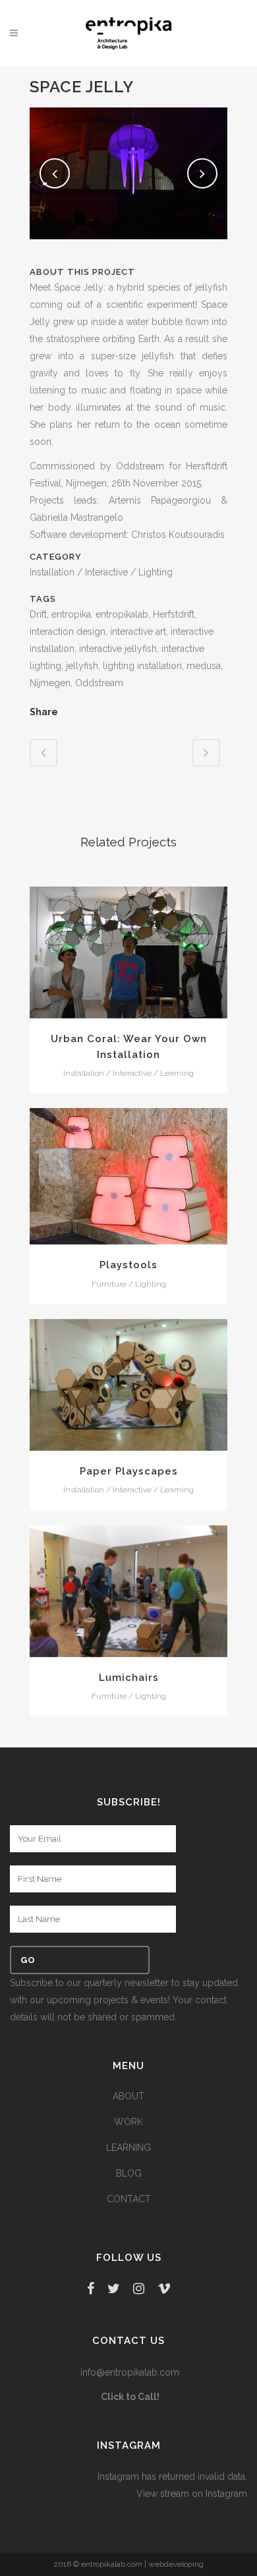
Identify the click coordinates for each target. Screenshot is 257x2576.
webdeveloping (176, 2564)
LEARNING (128, 2148)
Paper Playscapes (129, 1471)
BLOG (129, 2173)
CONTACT (129, 2199)
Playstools (128, 1265)
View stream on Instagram (192, 2494)
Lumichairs (129, 1678)
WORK (128, 2122)
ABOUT (128, 2096)
